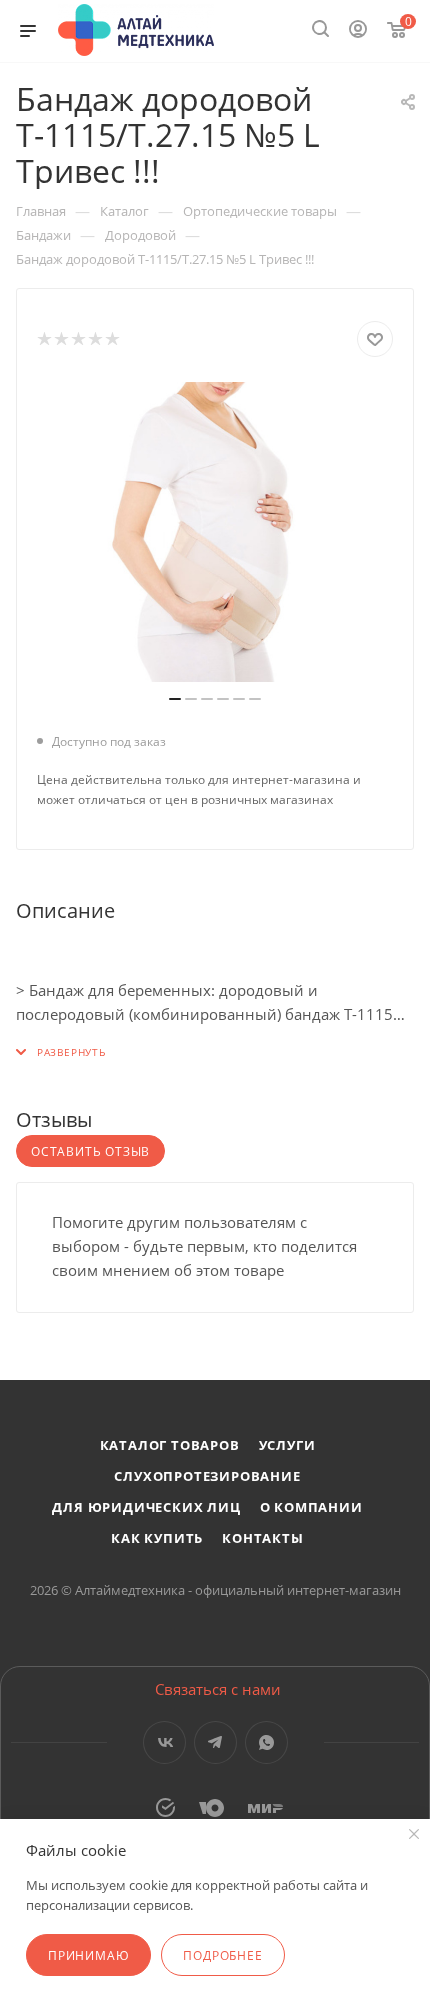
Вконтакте (164, 1742)
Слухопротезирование (207, 1476)
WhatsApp (266, 1742)
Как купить (157, 1538)
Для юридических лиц (146, 1507)
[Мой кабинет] (358, 31)
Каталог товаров (170, 1445)
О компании (311, 1507)
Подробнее (222, 1955)
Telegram (215, 1742)
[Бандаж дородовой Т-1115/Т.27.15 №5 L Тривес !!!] (215, 532)
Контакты (262, 1538)
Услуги (287, 1445)
